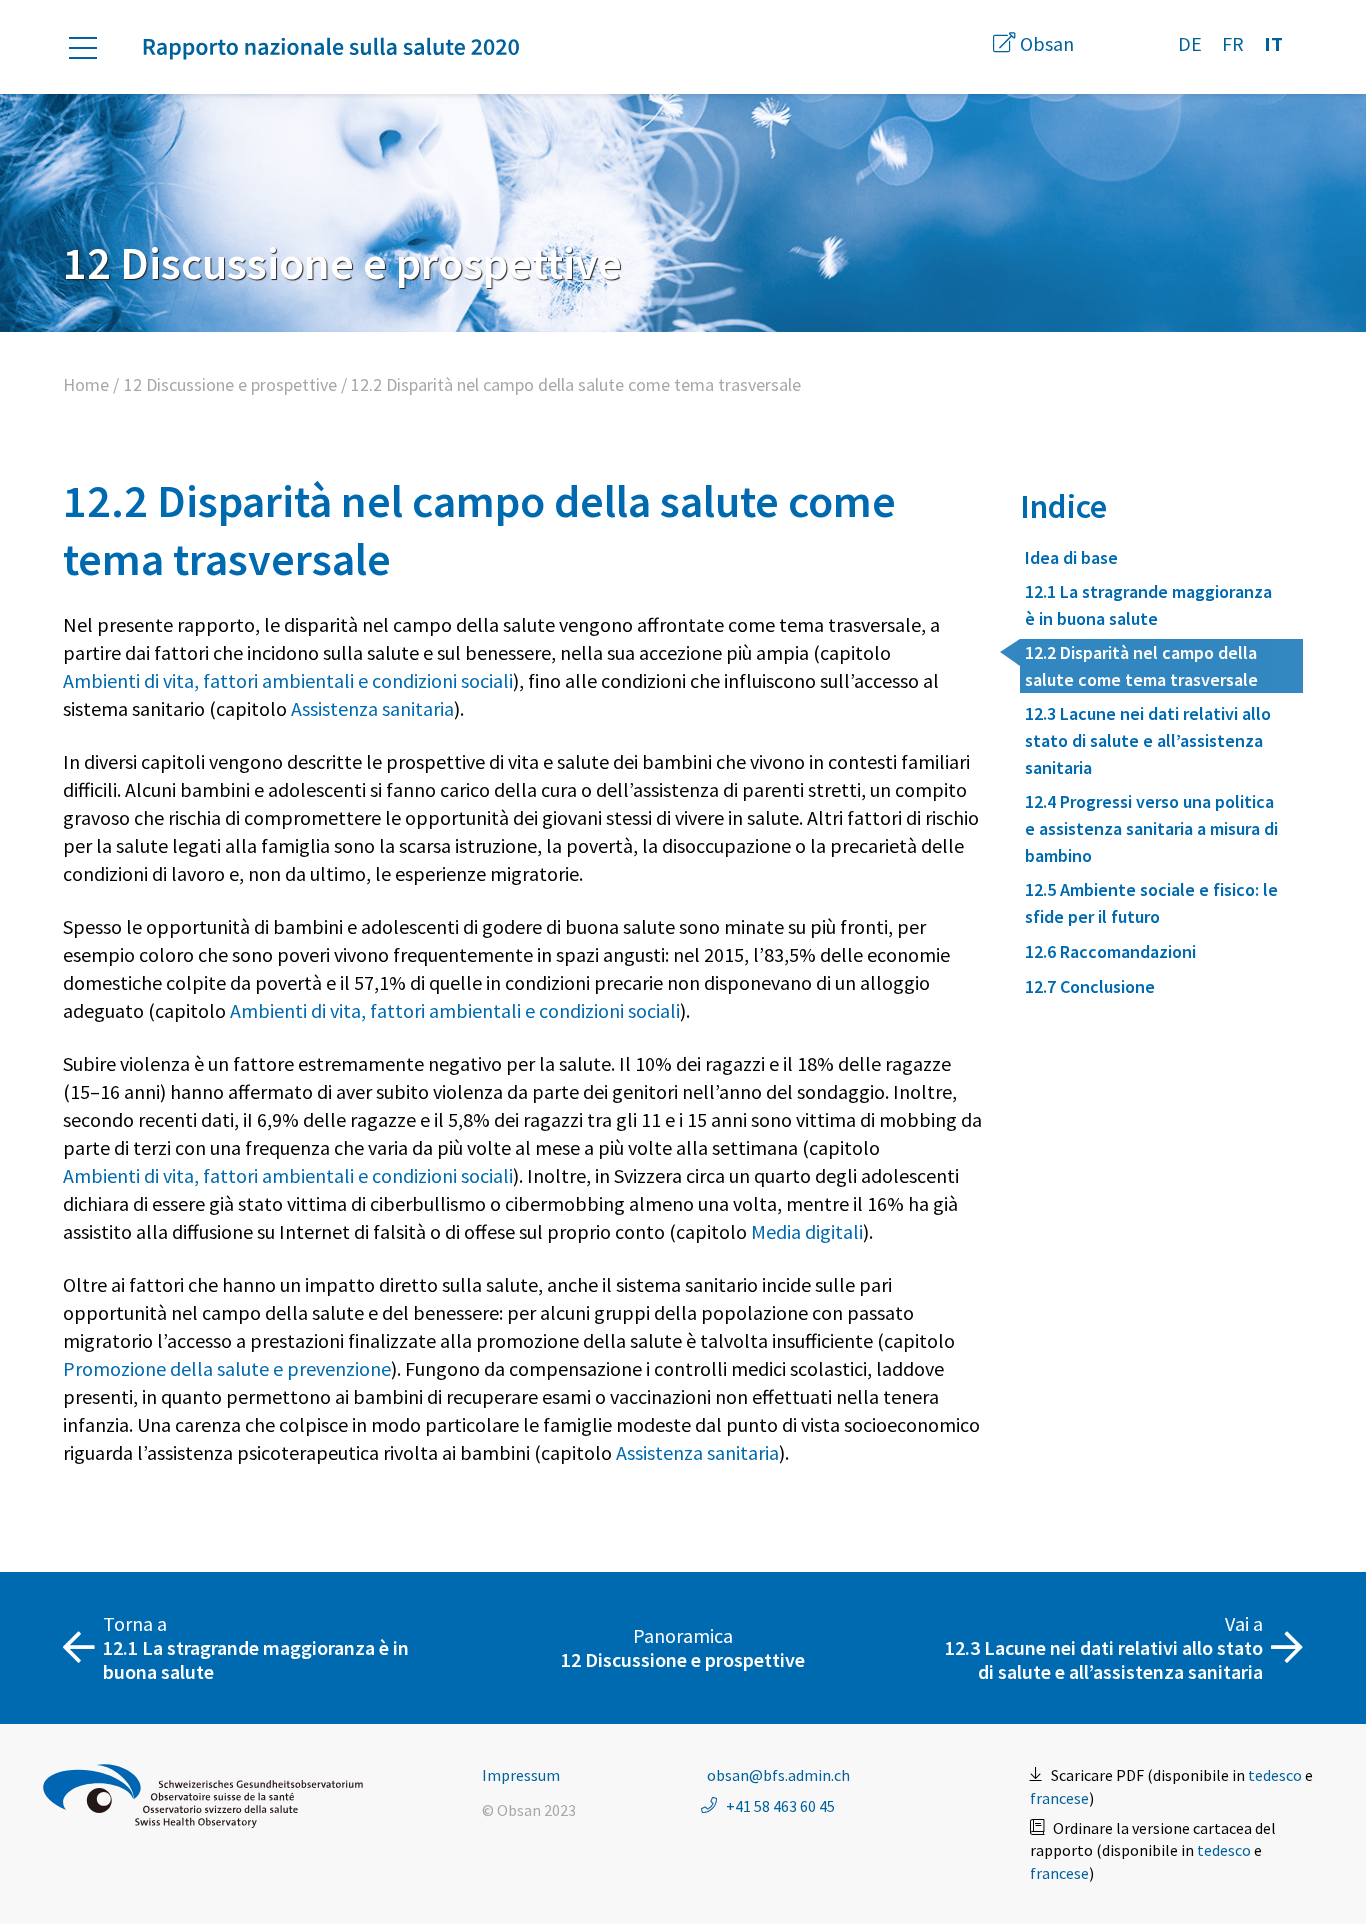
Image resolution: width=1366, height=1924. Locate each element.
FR (1233, 43)
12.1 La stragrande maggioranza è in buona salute (1148, 605)
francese (1059, 1798)
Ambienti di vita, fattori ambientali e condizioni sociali (288, 680)
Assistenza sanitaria (372, 708)
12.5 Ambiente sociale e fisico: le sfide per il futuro (1151, 903)
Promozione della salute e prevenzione (227, 1368)
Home (86, 384)
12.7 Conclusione (1090, 986)
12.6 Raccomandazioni (1110, 951)
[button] (93, 48)
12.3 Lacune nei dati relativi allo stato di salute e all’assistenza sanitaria (1148, 740)
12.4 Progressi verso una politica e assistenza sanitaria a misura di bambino (1151, 828)
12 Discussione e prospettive (230, 384)
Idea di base (1071, 557)
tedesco (1275, 1775)
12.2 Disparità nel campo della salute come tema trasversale (1141, 666)
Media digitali (807, 1231)
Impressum (521, 1775)
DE (1190, 43)
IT (1273, 43)
